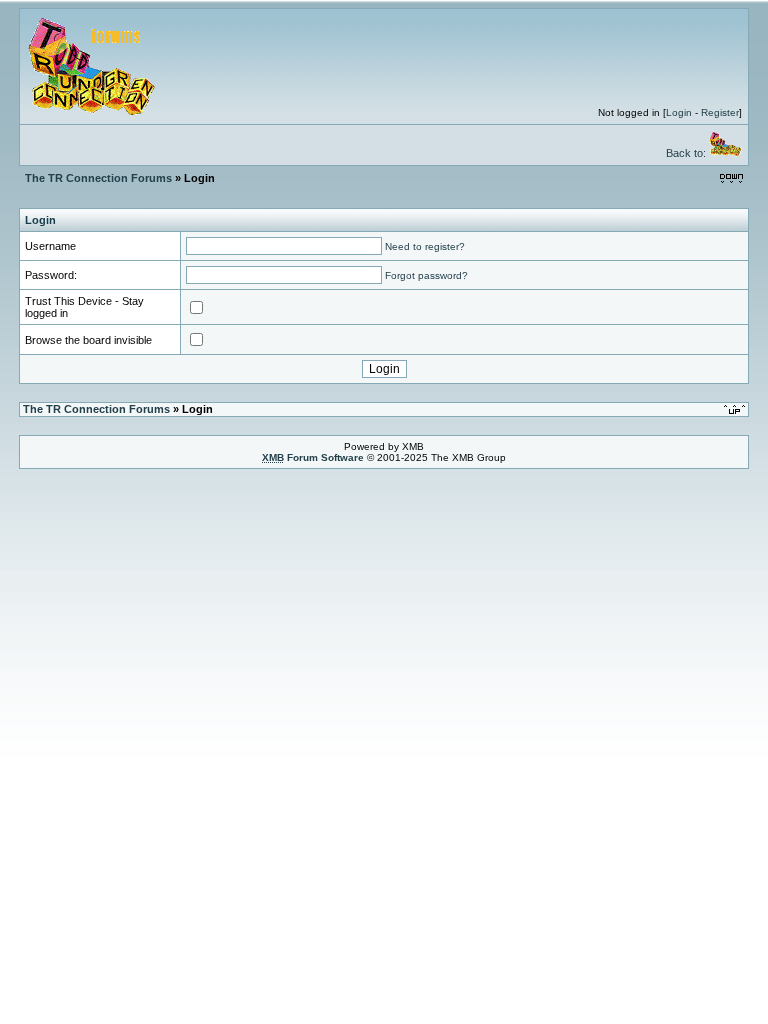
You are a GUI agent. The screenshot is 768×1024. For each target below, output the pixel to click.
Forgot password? (426, 275)
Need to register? (425, 246)
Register (720, 112)
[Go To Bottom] (731, 177)
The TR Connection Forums (98, 178)
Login (679, 112)
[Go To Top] (736, 408)
